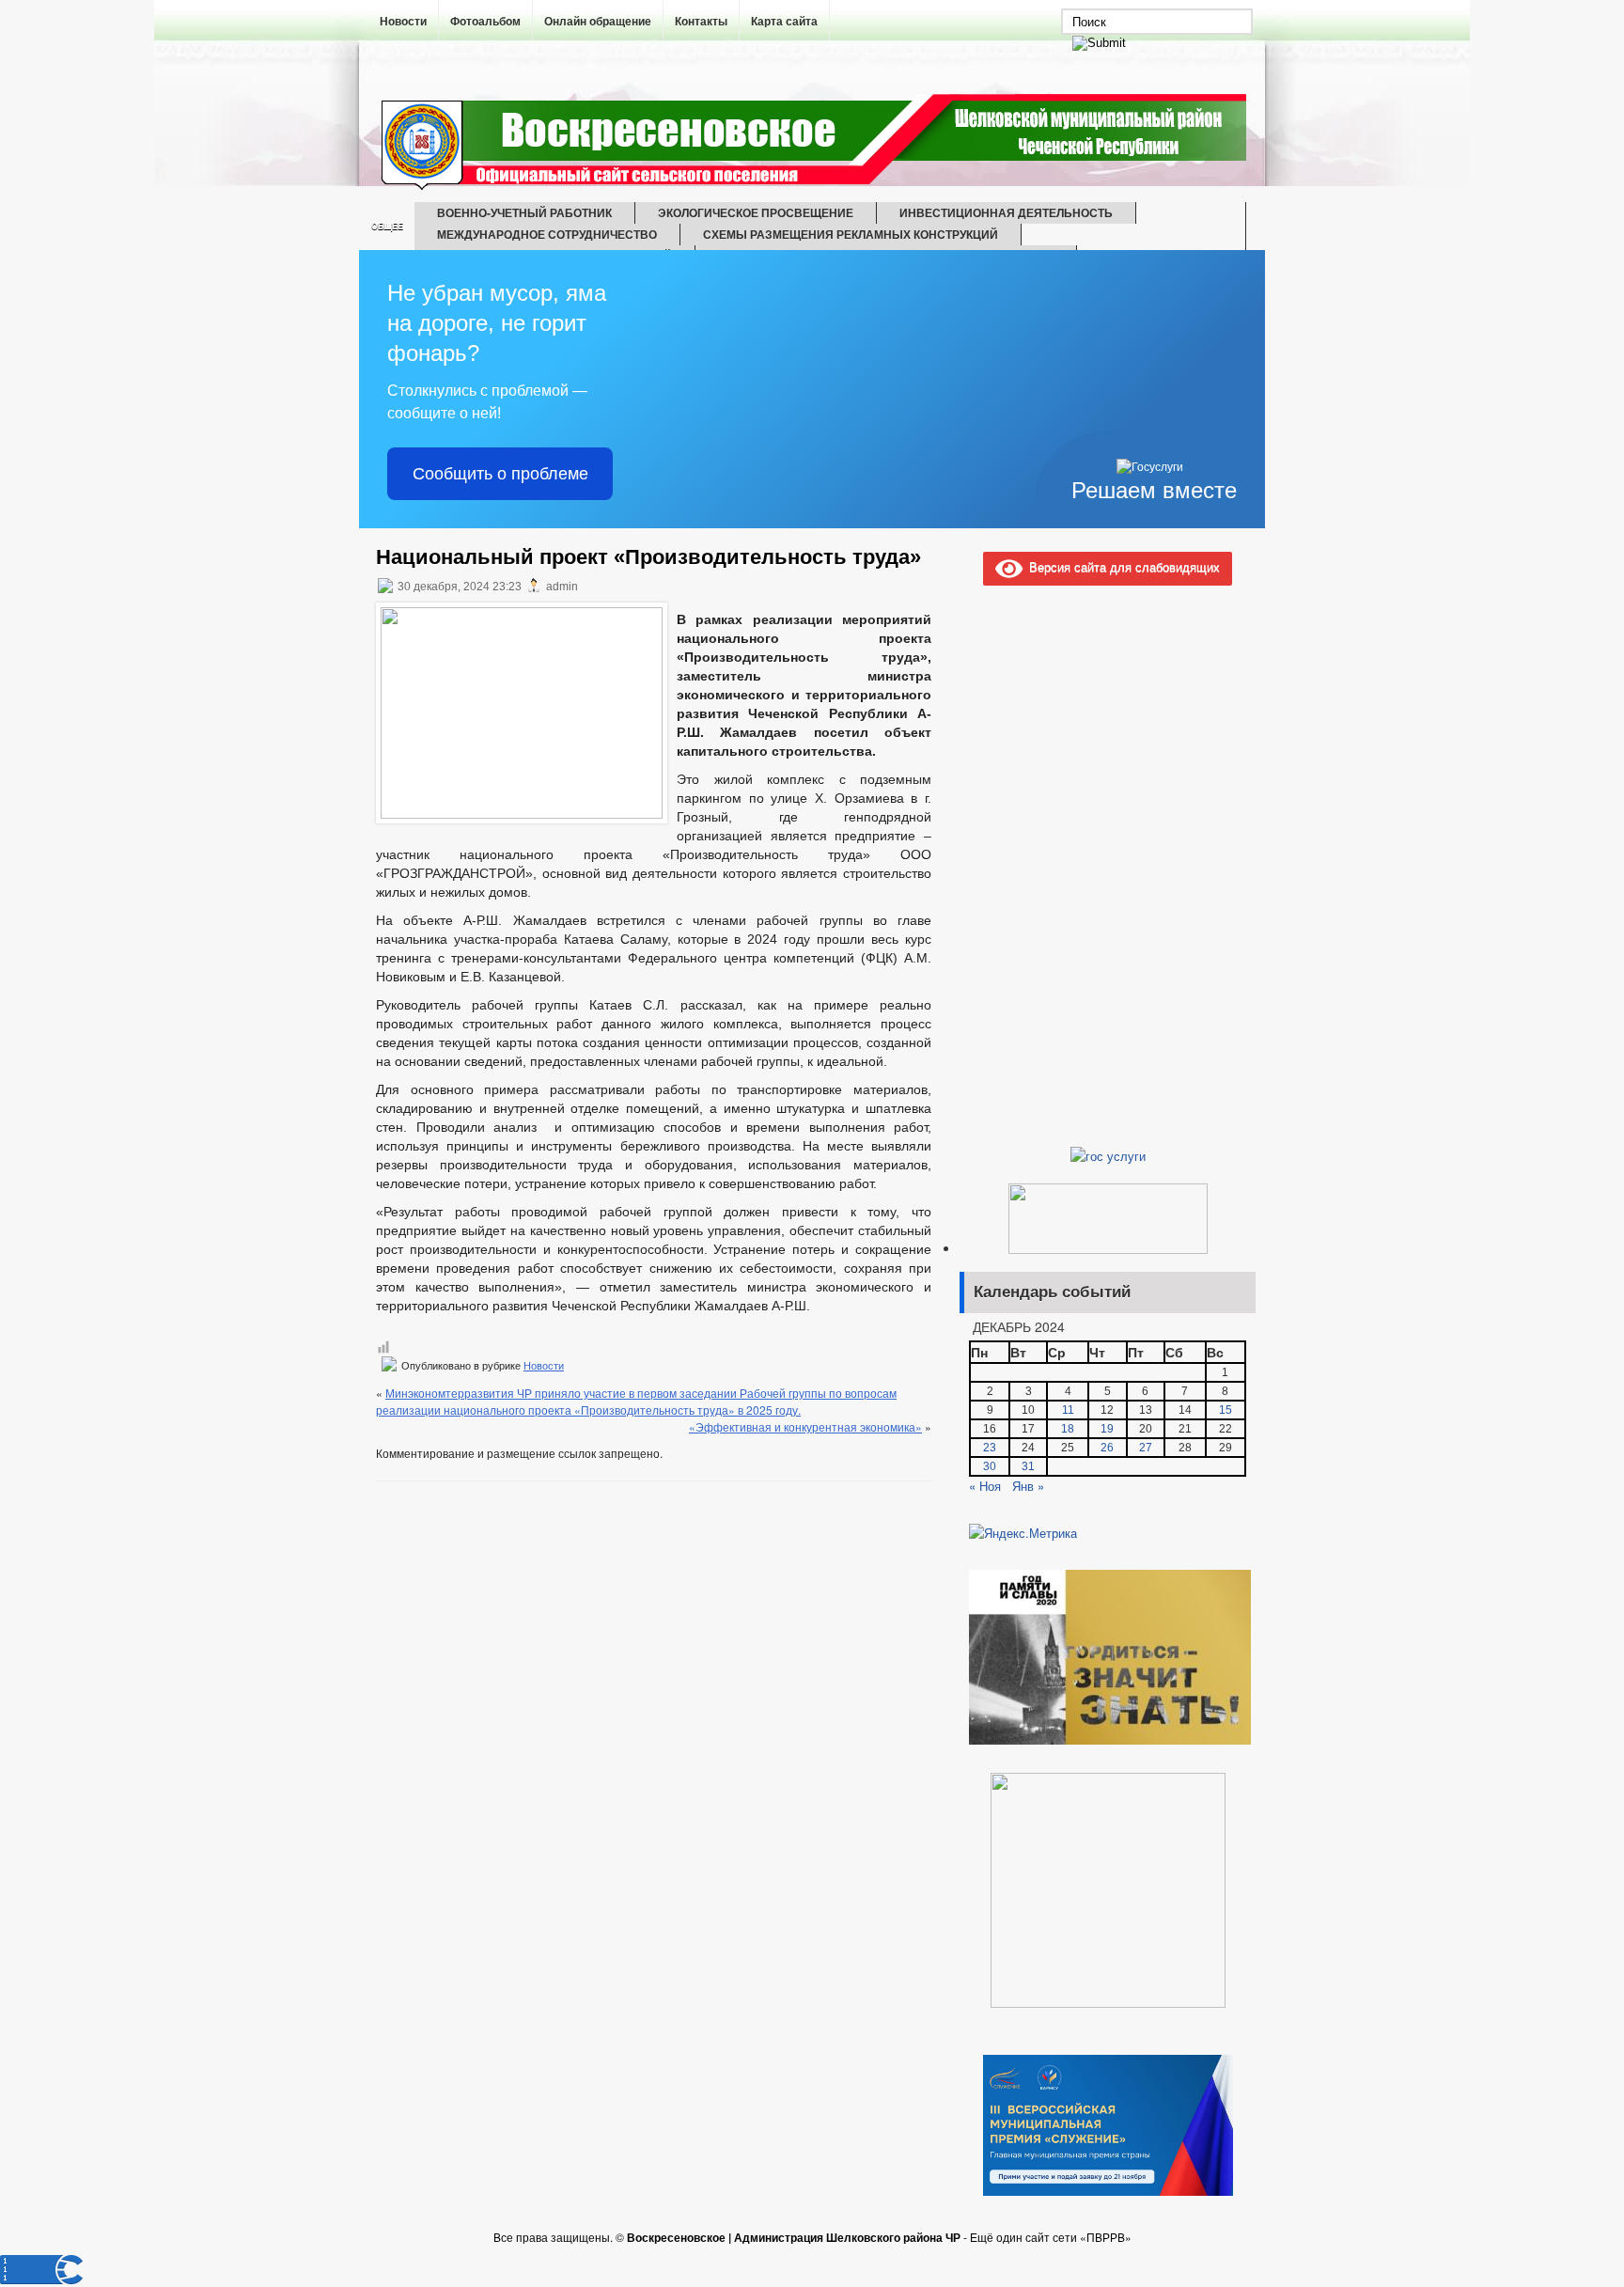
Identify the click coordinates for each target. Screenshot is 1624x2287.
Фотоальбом (485, 22)
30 (990, 1466)
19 (1107, 1429)
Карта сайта (784, 22)
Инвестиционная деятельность (1006, 212)
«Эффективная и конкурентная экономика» (805, 1426)
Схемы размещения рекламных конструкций (851, 234)
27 (1146, 1448)
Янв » (1028, 1486)
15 (1226, 1410)
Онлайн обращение (598, 22)
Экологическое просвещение (756, 212)
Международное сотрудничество (547, 234)
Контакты (701, 22)
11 (1068, 1410)
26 (1107, 1448)
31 (1028, 1466)
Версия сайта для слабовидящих (1121, 566)
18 (1068, 1429)
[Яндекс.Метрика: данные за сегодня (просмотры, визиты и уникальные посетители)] (1023, 1533)
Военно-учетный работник (524, 212)
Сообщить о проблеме (500, 474)
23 (990, 1448)
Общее (387, 226)
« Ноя (985, 1486)
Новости (403, 22)
